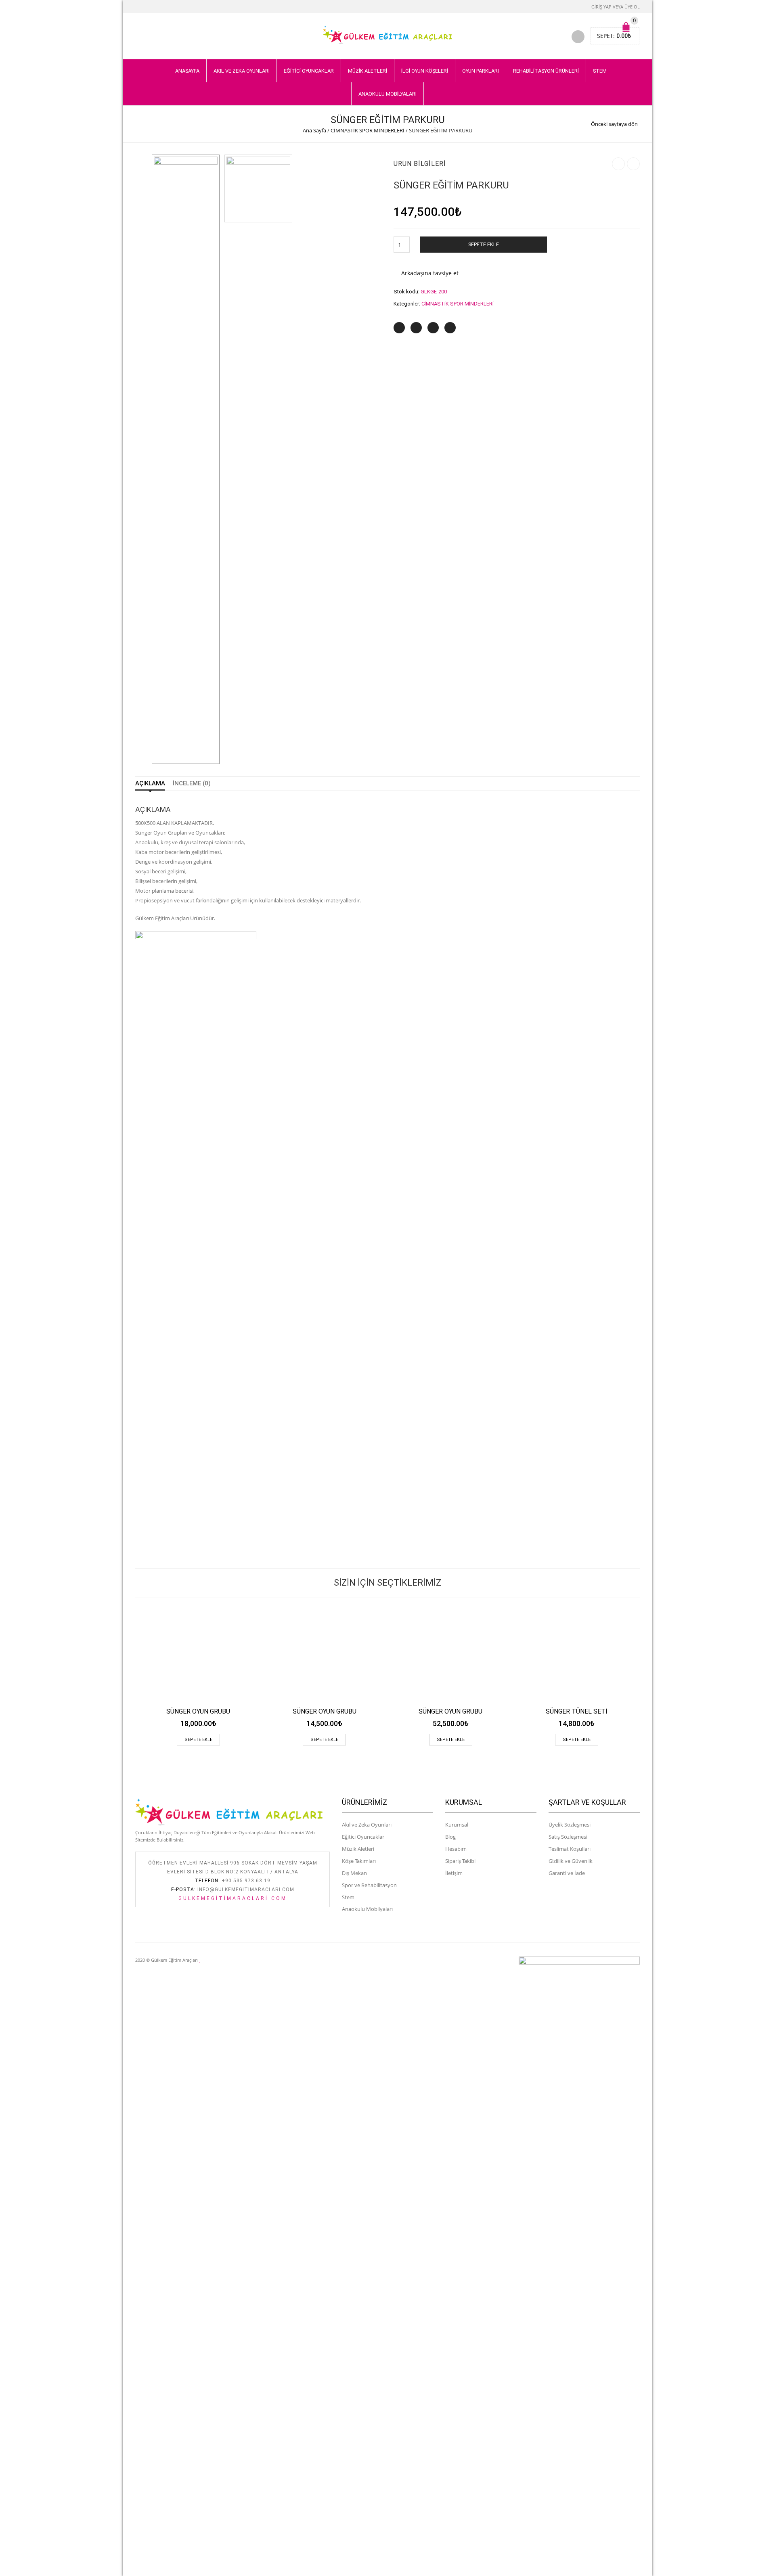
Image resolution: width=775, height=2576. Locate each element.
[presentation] (133, 1663)
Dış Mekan (354, 1873)
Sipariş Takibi (460, 1861)
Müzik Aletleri (358, 1849)
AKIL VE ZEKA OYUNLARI (242, 71)
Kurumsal (457, 1825)
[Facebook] (416, 328)
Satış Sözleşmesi (568, 1837)
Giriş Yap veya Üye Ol (616, 7)
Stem (348, 1897)
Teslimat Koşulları (570, 1849)
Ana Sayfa (314, 130)
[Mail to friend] (450, 328)
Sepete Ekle (484, 244)
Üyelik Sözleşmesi (570, 1825)
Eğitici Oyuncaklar (363, 1837)
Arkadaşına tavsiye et (430, 273)
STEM (600, 71)
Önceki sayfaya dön (614, 124)
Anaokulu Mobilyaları (367, 1909)
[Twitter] (399, 328)
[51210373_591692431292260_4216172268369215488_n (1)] (258, 188)
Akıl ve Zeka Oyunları (367, 1825)
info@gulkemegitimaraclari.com (246, 1890)
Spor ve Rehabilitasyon (369, 1885)
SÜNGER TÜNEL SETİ (577, 1711)
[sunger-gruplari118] (186, 459)
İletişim (454, 1873)
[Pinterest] (433, 328)
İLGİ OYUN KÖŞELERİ (425, 71)
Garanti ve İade (567, 1873)
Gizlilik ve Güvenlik (571, 1861)
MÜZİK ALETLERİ (368, 71)
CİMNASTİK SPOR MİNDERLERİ (368, 130)
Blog (450, 1837)
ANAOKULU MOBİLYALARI (387, 94)
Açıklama (150, 783)
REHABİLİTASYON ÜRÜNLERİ (546, 71)
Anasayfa (187, 71)
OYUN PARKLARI (481, 71)
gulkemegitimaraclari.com (233, 1898)
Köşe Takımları (359, 1861)
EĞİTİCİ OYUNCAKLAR (309, 71)
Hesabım (456, 1849)
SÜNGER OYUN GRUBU (198, 1711)
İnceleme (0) (192, 783)
